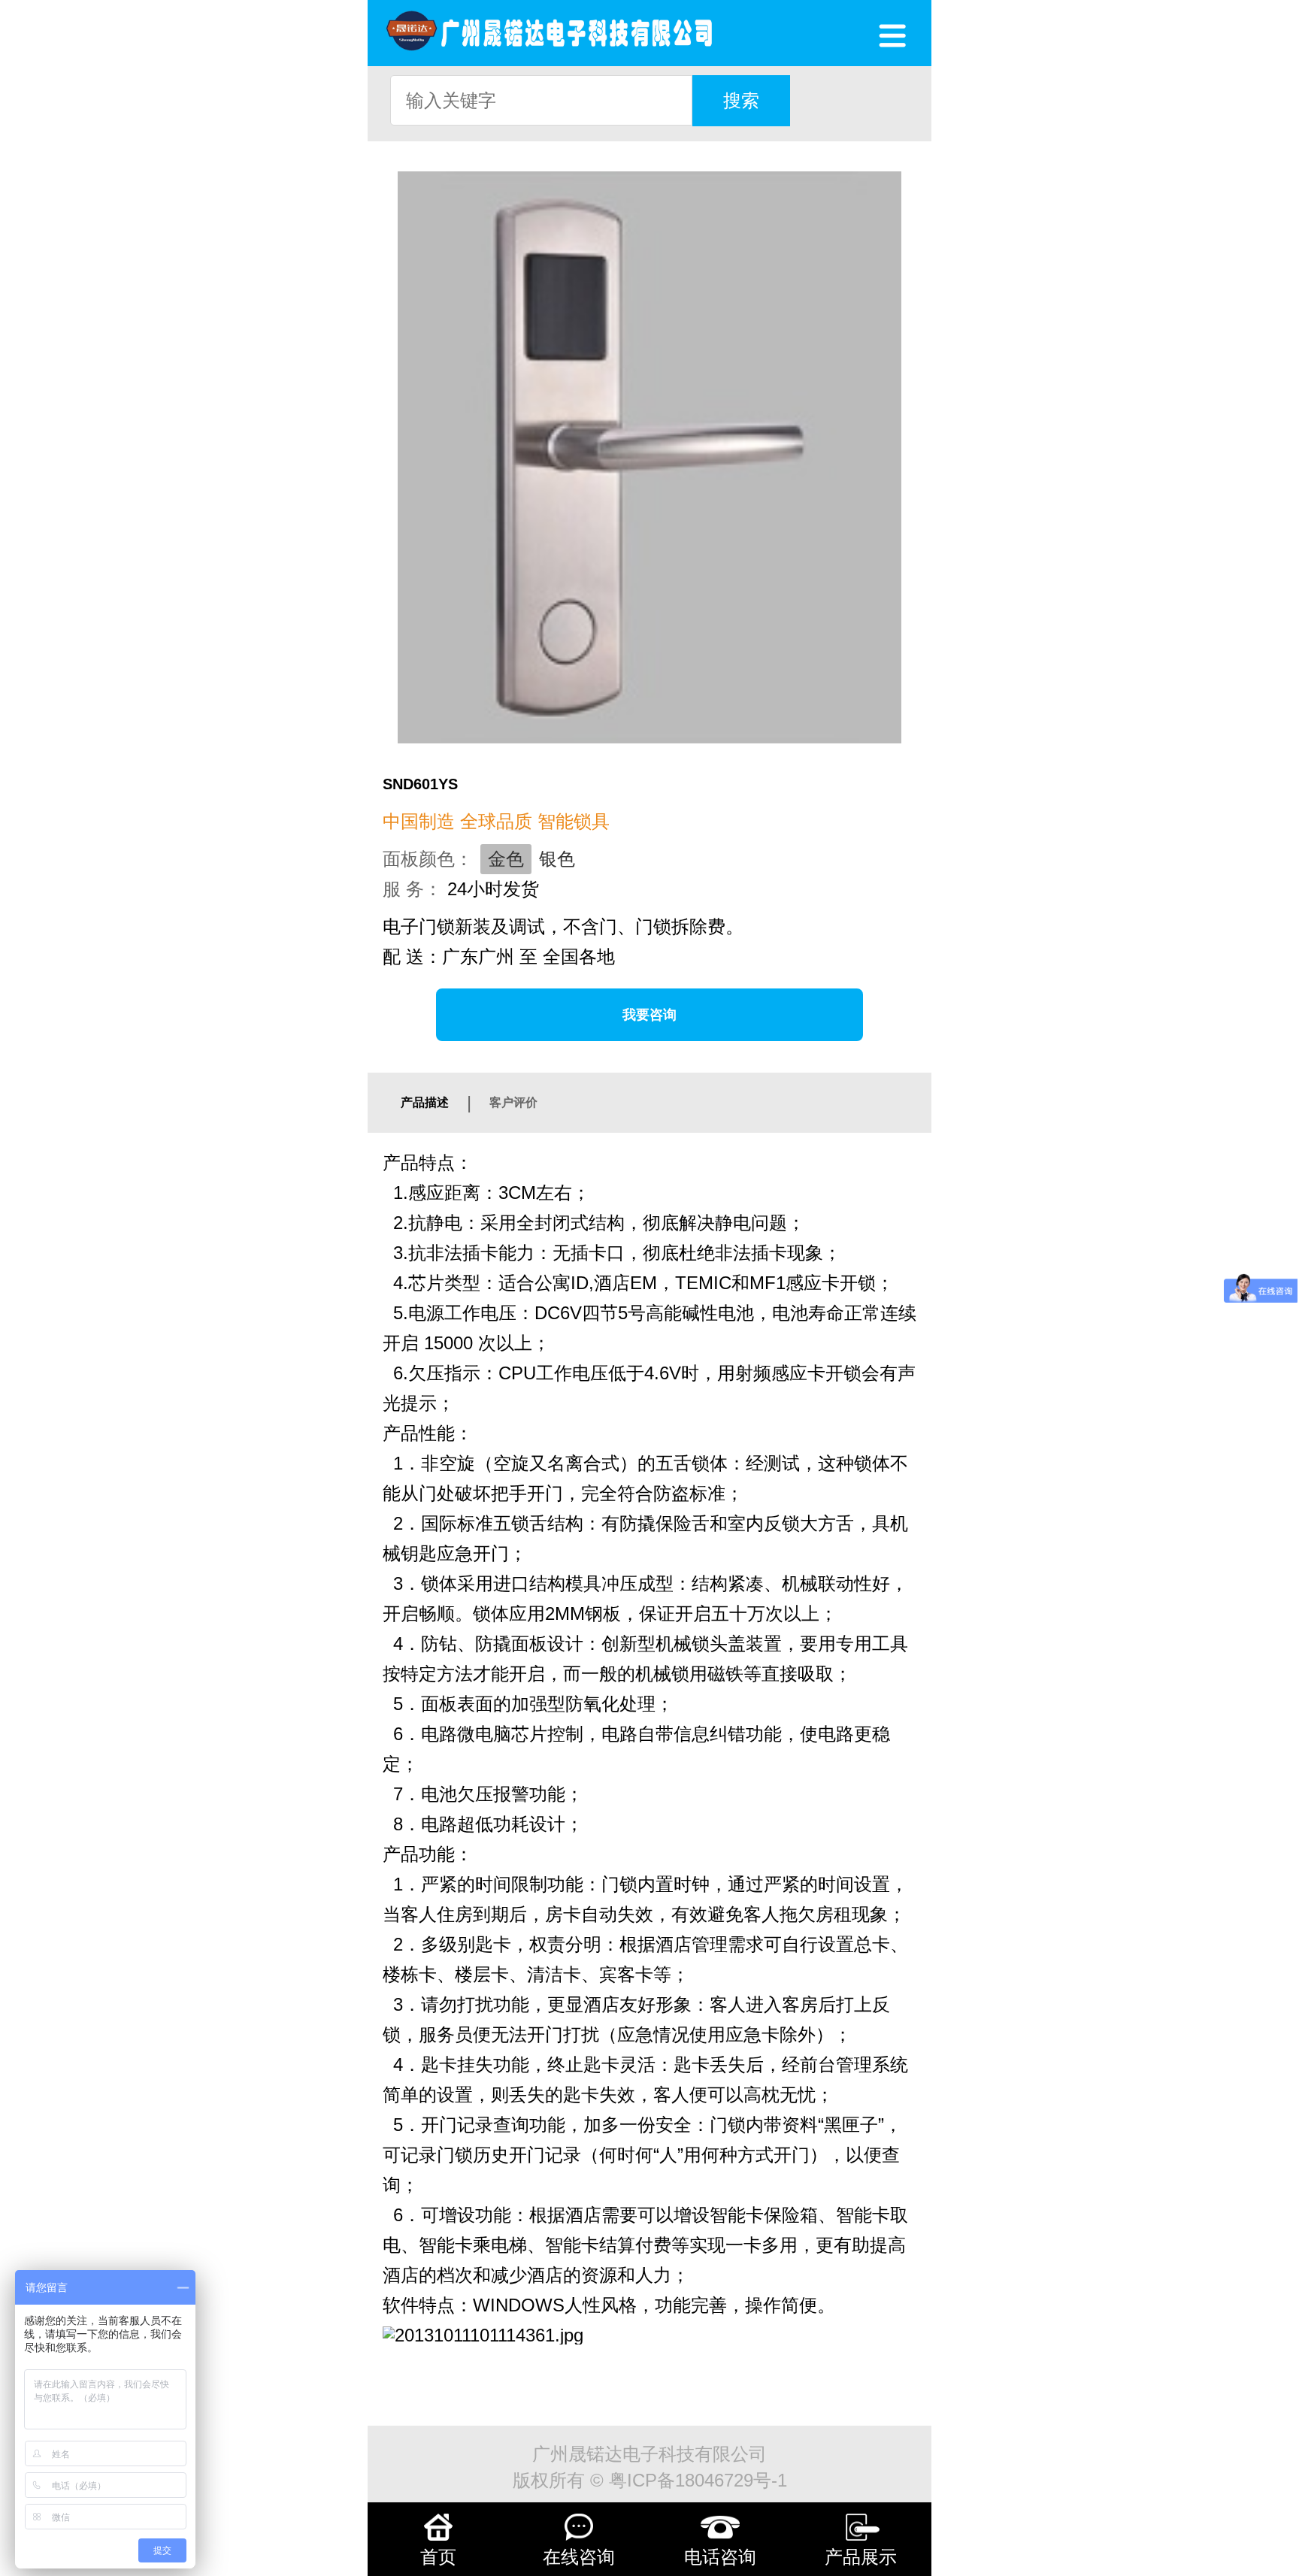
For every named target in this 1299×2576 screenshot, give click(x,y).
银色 (557, 859)
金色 (506, 859)
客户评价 (513, 1102)
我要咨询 (649, 1015)
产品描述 (425, 1102)
